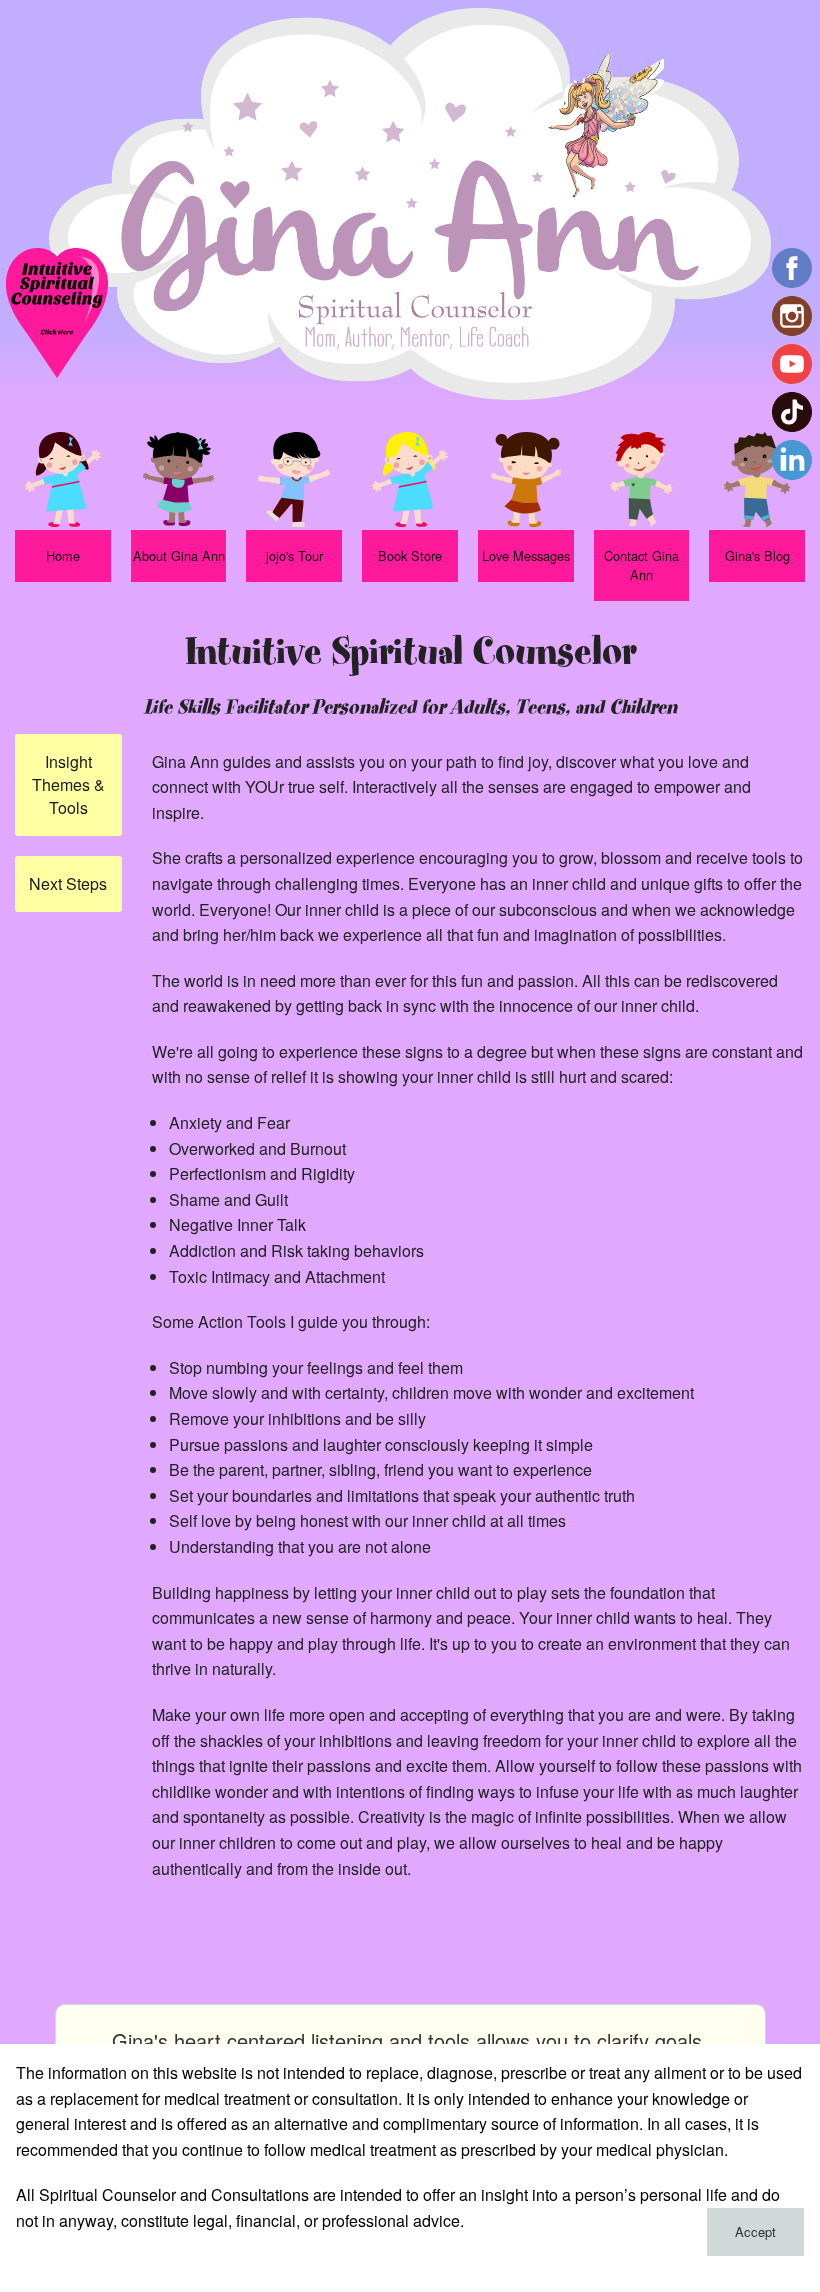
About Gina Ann (179, 555)
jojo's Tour (294, 555)
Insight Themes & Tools (68, 784)
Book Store (410, 555)
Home (63, 555)
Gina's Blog (757, 555)
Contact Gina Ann (641, 565)
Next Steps (68, 883)
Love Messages (526, 555)
